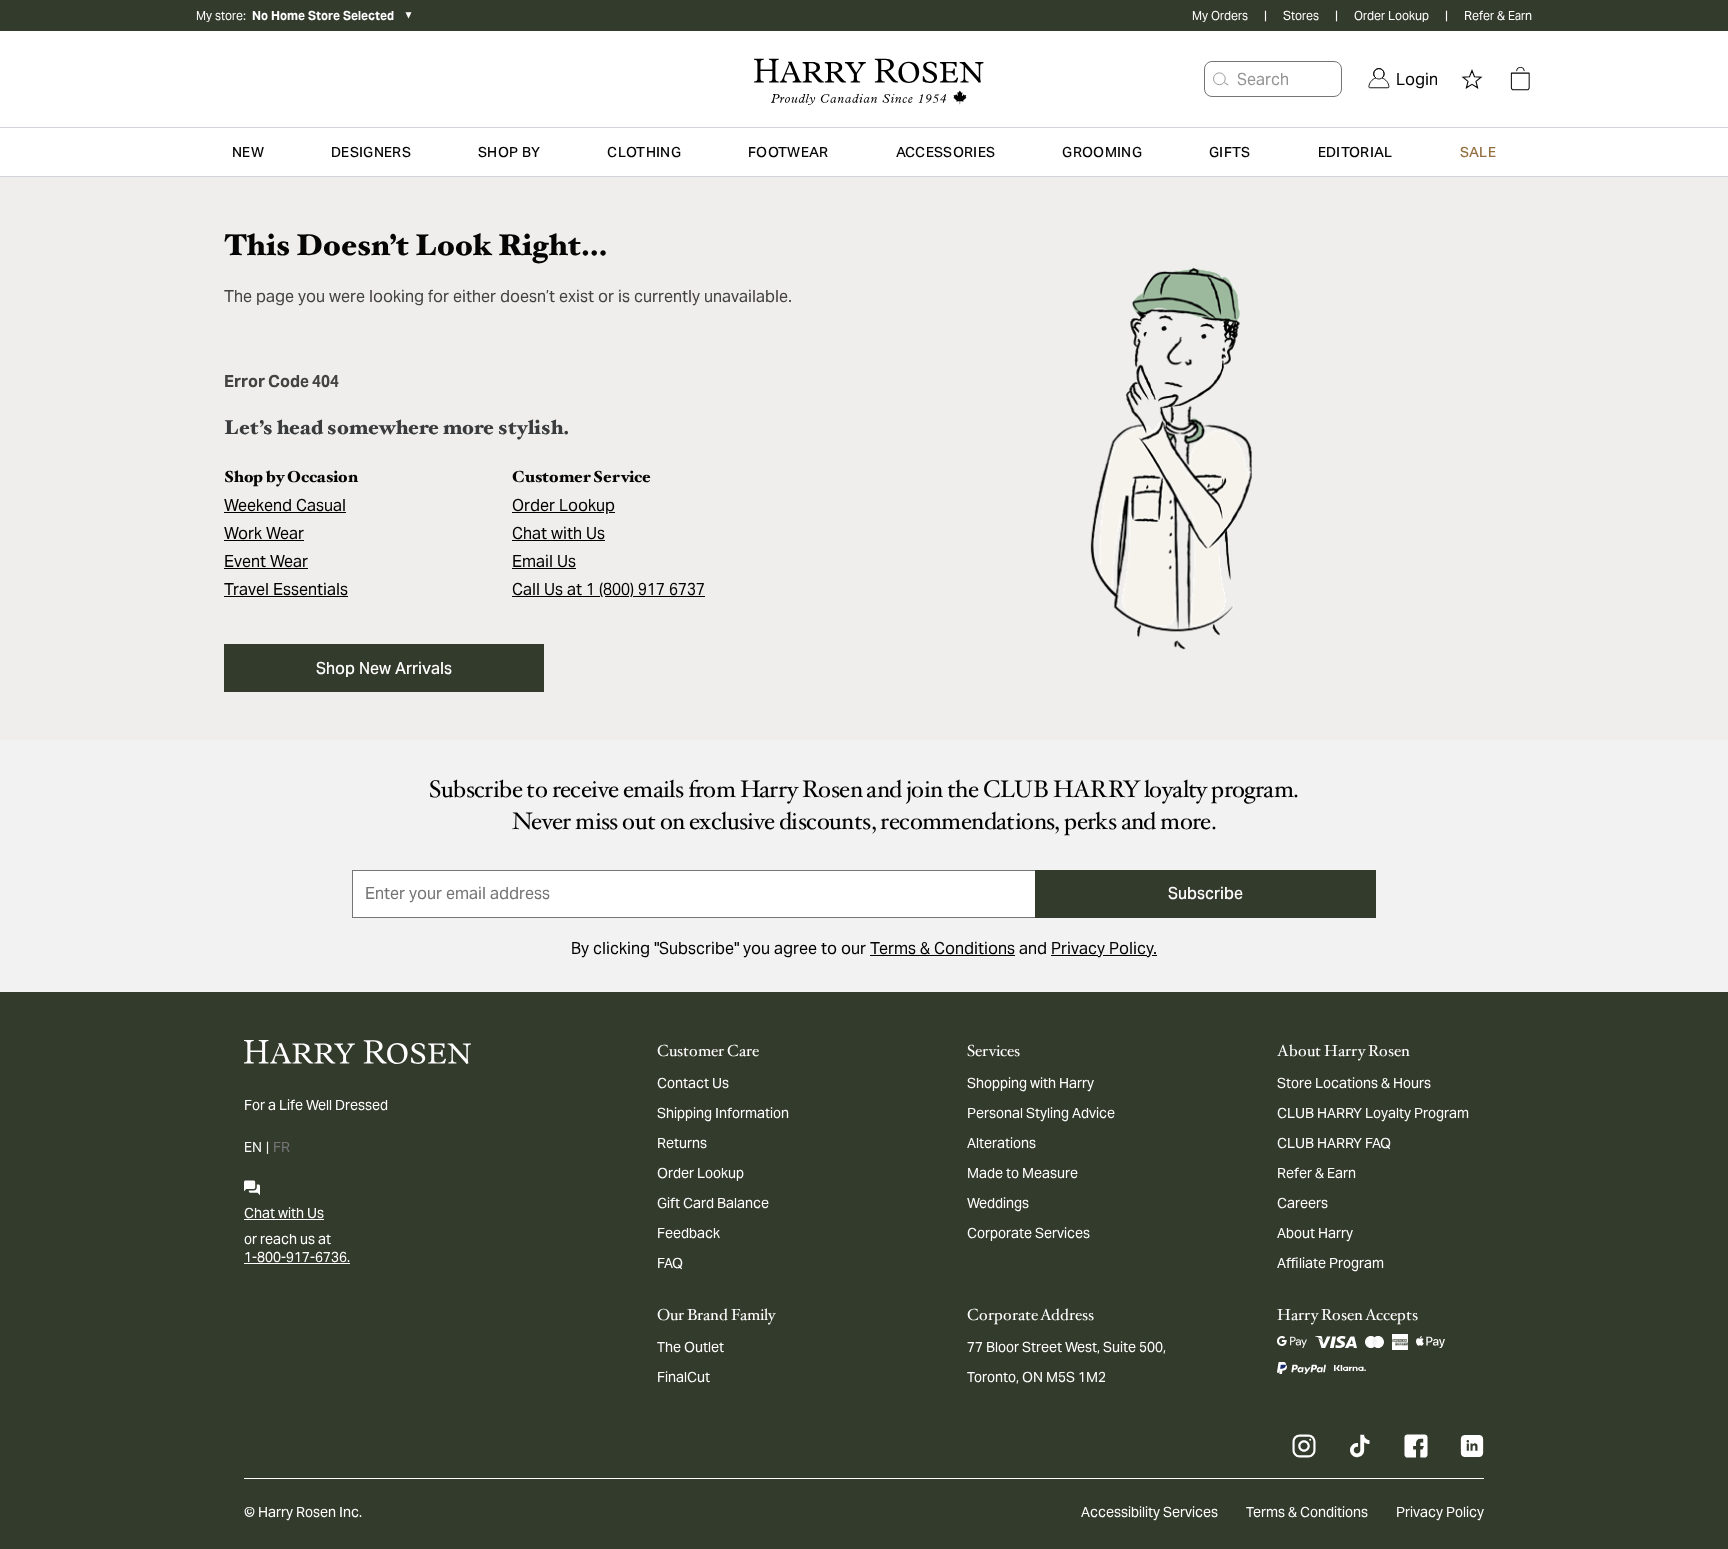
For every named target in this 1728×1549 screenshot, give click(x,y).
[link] (1403, 79)
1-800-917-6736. (297, 1257)
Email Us (544, 561)
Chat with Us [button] (558, 533)
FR (281, 1147)
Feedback (688, 1233)
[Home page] (863, 79)
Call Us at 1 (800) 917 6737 (608, 589)
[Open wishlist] (1472, 79)
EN (253, 1147)
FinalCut (683, 1377)
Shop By (509, 152)
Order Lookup (1391, 15)
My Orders (1220, 15)
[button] (1221, 79)
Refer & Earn (1498, 15)
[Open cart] (1520, 79)
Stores (1301, 15)
